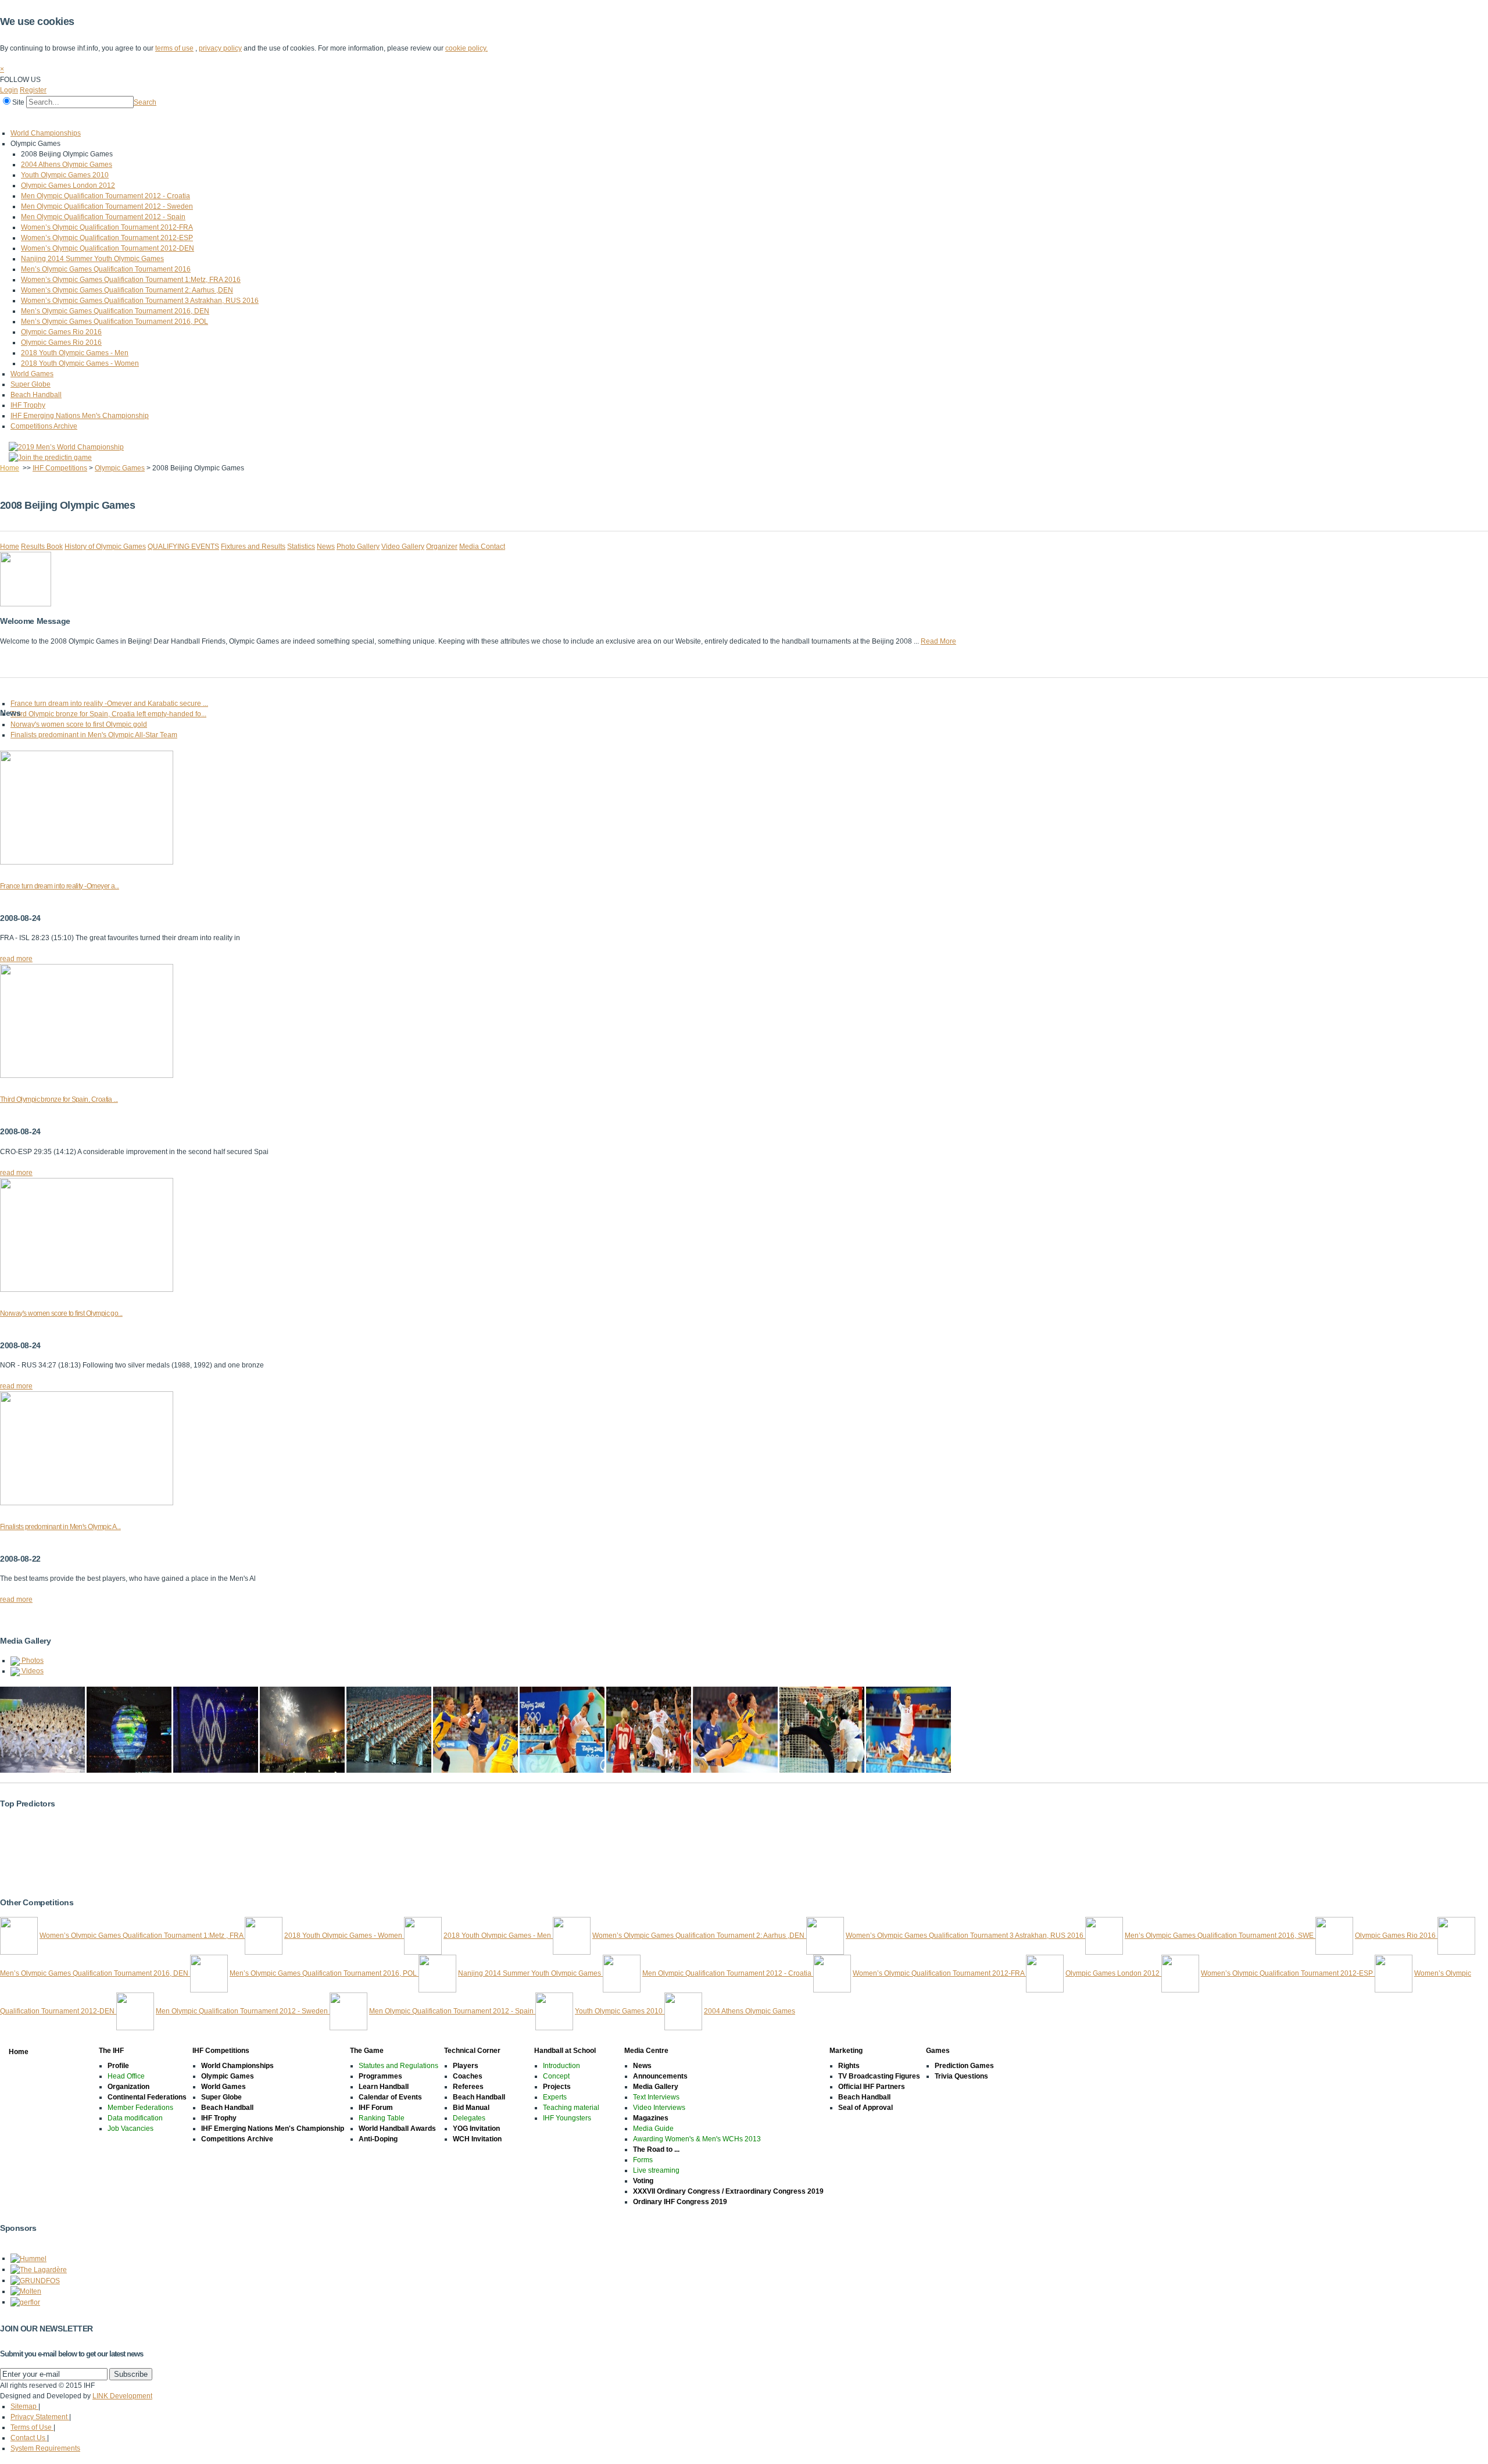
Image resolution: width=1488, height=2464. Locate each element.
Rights (849, 2066)
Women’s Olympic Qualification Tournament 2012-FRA (107, 227)
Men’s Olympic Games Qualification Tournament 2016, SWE (1220, 1936)
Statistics (301, 547)
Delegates (469, 2118)
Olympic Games (120, 468)
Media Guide (653, 2129)
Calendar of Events (390, 2097)
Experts (555, 2097)
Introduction (561, 2066)
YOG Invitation (476, 2129)
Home (12, 118)
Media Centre (365, 118)
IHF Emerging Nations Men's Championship (80, 416)
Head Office (126, 2076)
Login (9, 90)
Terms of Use (32, 2427)
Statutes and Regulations (398, 2066)
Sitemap (24, 2406)
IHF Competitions (106, 118)
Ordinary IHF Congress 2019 (680, 2202)
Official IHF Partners (872, 2087)
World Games (32, 374)
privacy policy (220, 48)
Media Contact (482, 547)
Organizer (442, 547)
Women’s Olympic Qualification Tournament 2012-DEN (108, 248)
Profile (118, 2066)
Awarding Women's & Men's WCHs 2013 (697, 2139)
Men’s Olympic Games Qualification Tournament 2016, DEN (115, 311)
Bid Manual (471, 2108)
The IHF (50, 118)
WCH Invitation (477, 2139)
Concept (556, 2076)
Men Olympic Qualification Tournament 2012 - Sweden (107, 206)
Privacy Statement (40, 2417)
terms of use (174, 48)
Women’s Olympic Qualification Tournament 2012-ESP (107, 238)
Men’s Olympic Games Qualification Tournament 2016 (106, 269)
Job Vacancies (130, 2129)
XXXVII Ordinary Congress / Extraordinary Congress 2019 (728, 2191)
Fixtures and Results (253, 547)
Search (145, 102)
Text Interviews (656, 2097)
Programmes (380, 2076)
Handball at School (298, 118)
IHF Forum (376, 2108)
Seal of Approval (865, 2108)
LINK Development (122, 2396)
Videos (32, 1671)
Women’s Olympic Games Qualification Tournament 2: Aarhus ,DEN (127, 290)
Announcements (660, 2076)
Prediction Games (964, 2066)
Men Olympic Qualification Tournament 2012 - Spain (103, 217)
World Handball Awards (397, 2129)
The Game (165, 118)
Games (461, 118)
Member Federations (140, 2108)
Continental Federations (147, 2097)
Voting (643, 2181)
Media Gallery (656, 2087)
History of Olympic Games (105, 547)
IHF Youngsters (567, 2118)
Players (466, 2066)
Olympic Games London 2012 (68, 185)
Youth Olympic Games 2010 (65, 175)
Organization (128, 2087)
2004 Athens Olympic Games (67, 165)
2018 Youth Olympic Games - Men (75, 353)
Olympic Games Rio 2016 (61, 332)
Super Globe (31, 384)
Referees (468, 2087)
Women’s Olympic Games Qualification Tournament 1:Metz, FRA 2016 (131, 280)
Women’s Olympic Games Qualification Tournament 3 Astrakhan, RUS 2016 (140, 301)
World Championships (46, 133)
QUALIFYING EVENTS (183, 547)
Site (18, 102)
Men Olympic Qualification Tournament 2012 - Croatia (105, 196)
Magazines (651, 2118)
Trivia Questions (961, 2076)
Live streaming (656, 2170)
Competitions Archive (44, 426)
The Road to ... (656, 2149)
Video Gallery (403, 547)
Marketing (418, 118)
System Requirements (45, 2448)
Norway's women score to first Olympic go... (61, 1313)
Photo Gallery (358, 547)
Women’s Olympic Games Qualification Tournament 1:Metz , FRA (142, 1936)
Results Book (42, 547)
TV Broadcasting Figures (879, 2076)
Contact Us (29, 2438)
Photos (32, 1660)
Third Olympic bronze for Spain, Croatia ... (59, 1099)
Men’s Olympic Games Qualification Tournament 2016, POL (115, 322)
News (326, 547)
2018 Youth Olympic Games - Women (80, 363)
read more (16, 959)
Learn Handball (384, 2087)
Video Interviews (659, 2108)
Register (33, 90)
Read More (938, 641)
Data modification (135, 2118)
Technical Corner (225, 118)
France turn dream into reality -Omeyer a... (60, 886)
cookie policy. (466, 48)
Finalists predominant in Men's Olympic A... (60, 1527)
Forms (643, 2160)
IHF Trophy (28, 405)
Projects (557, 2087)
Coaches (468, 2076)
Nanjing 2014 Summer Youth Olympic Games (92, 259)
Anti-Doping (378, 2139)
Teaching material (571, 2108)
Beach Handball (36, 395)
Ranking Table (382, 2118)
